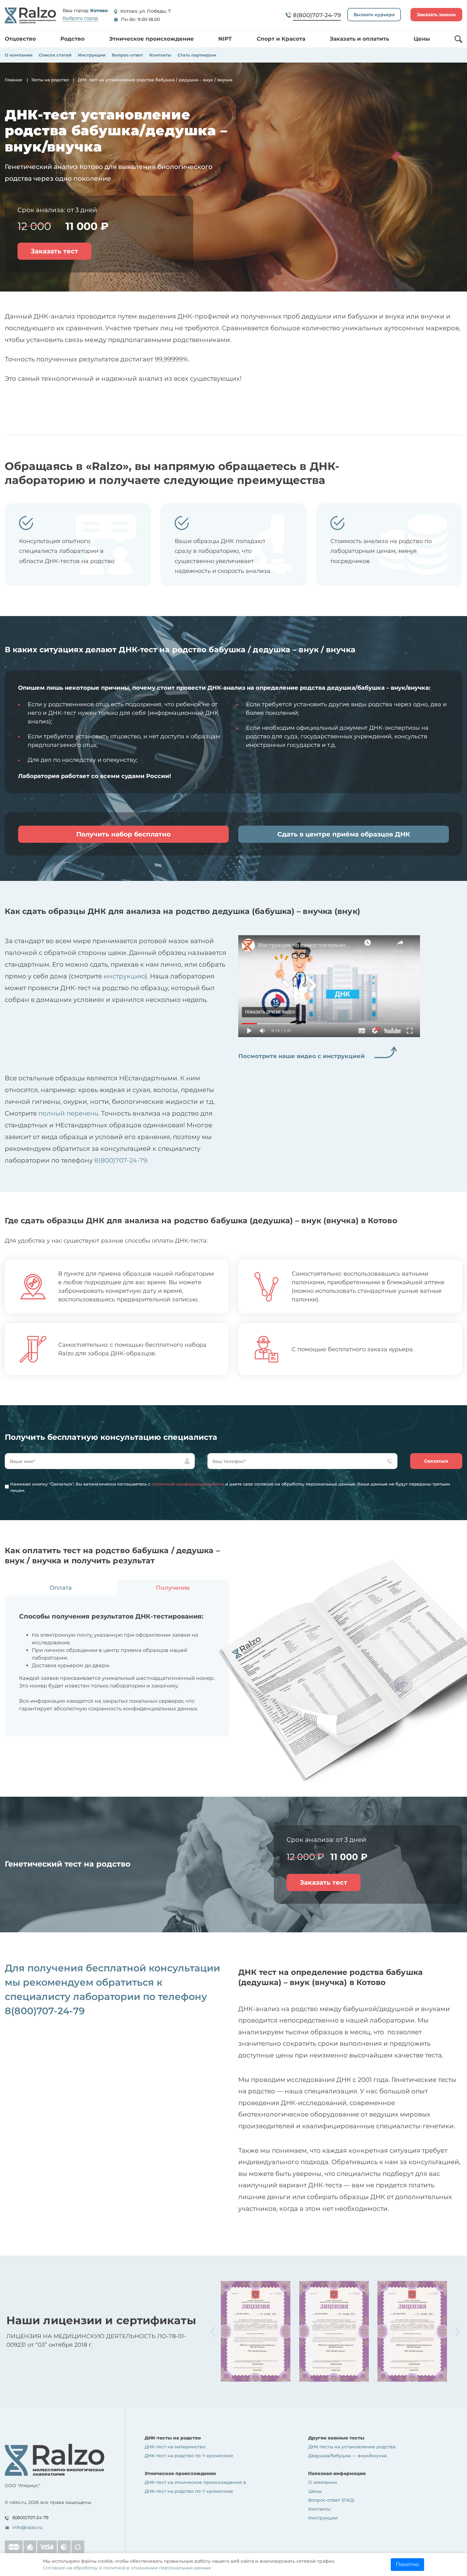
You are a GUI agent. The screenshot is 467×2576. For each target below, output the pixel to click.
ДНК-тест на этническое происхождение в (195, 2482)
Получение (173, 1588)
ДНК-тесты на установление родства (352, 2447)
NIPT (225, 39)
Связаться (436, 1461)
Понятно (407, 2564)
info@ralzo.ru (27, 2527)
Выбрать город (80, 18)
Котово (99, 11)
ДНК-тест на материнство (175, 2447)
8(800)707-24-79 (121, 1160)
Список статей (55, 55)
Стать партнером (197, 55)
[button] (457, 2331)
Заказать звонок (436, 15)
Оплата (61, 1588)
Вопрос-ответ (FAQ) (331, 2500)
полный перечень (68, 1113)
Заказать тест (54, 251)
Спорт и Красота (281, 39)
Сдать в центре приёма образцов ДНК (344, 834)
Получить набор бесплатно (123, 834)
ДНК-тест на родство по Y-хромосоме (189, 2456)
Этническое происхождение (151, 39)
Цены (422, 39)
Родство (72, 39)
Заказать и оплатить (359, 39)
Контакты (160, 55)
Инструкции (92, 55)
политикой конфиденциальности (188, 1484)
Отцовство (20, 39)
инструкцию (124, 976)
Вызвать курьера (374, 15)
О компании (19, 55)
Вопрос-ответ (127, 55)
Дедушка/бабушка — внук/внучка (347, 2456)
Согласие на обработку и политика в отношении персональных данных (127, 2568)
